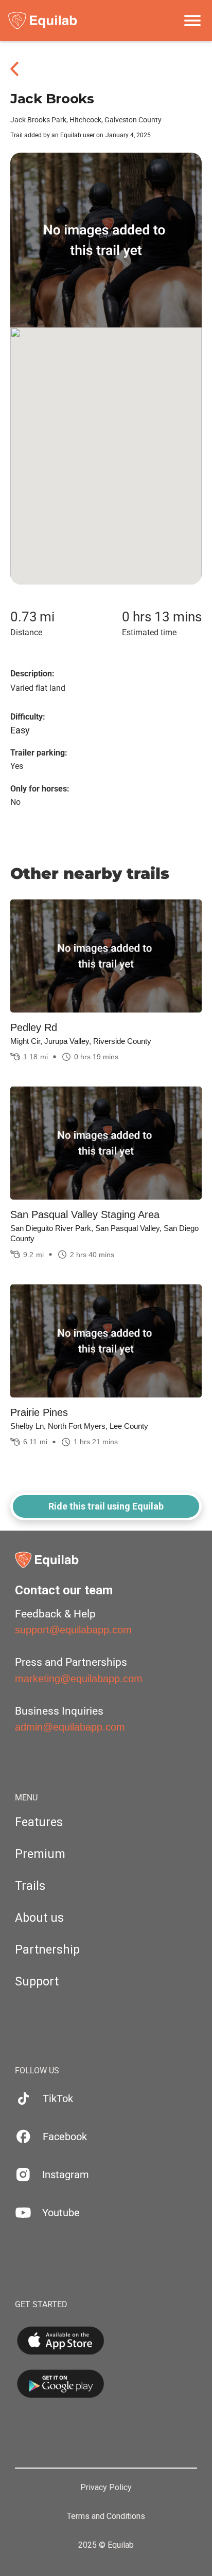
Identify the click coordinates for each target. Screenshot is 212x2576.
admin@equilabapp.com (70, 1727)
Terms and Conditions (106, 2516)
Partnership (47, 1950)
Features (39, 1822)
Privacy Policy (106, 2488)
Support (37, 1982)
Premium (40, 1854)
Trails (30, 1886)
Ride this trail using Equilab (106, 1506)
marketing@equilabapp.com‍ (79, 1679)
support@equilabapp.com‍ (73, 1630)
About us (39, 1918)
